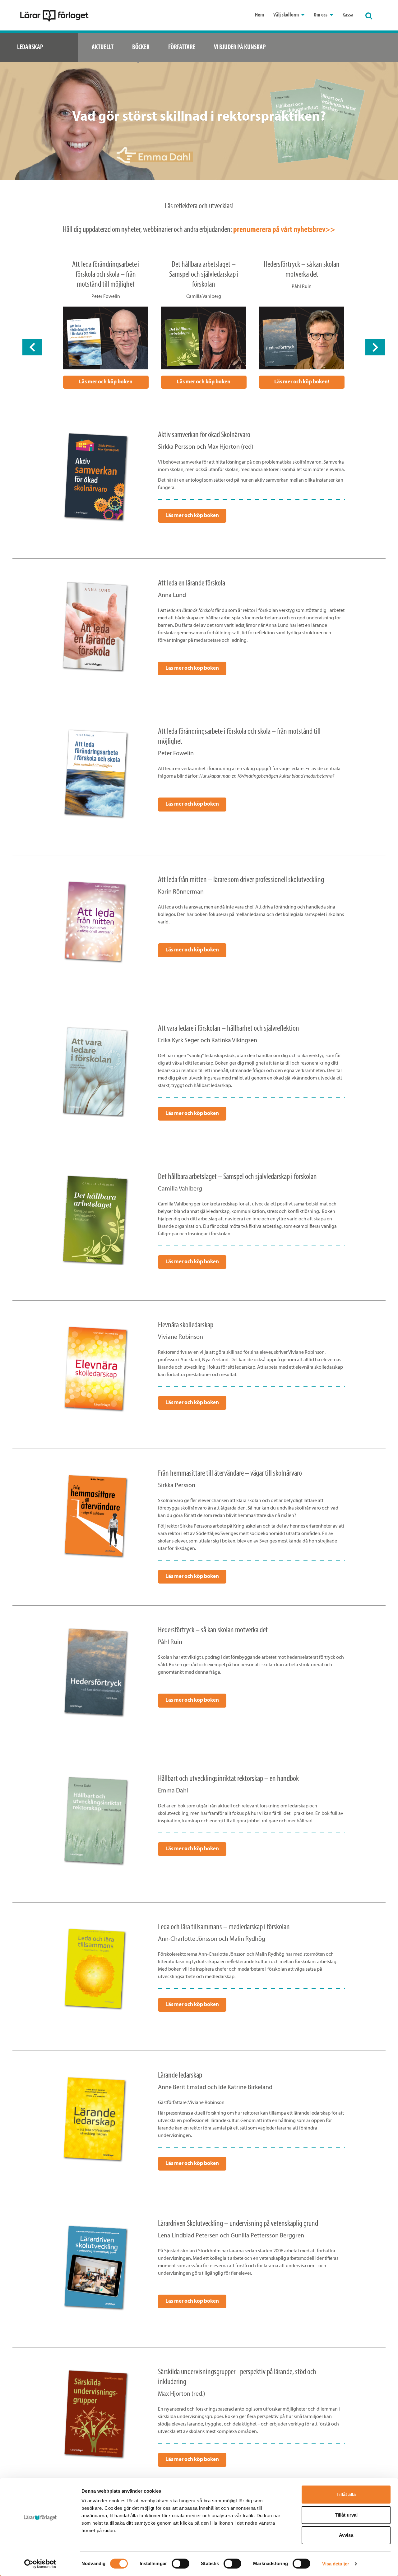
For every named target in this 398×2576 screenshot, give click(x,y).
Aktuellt (103, 47)
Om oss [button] (321, 15)
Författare (182, 47)
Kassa (348, 15)
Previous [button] (32, 347)
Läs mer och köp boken (106, 382)
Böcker (141, 47)
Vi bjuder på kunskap (240, 47)
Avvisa (346, 2535)
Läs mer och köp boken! (302, 382)
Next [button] (375, 347)
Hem (259, 15)
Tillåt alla (346, 2494)
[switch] (180, 2564)
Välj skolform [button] (287, 15)
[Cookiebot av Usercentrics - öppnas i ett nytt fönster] (40, 2564)
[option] (106, 324)
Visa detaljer (336, 2564)
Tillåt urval (346, 2515)
